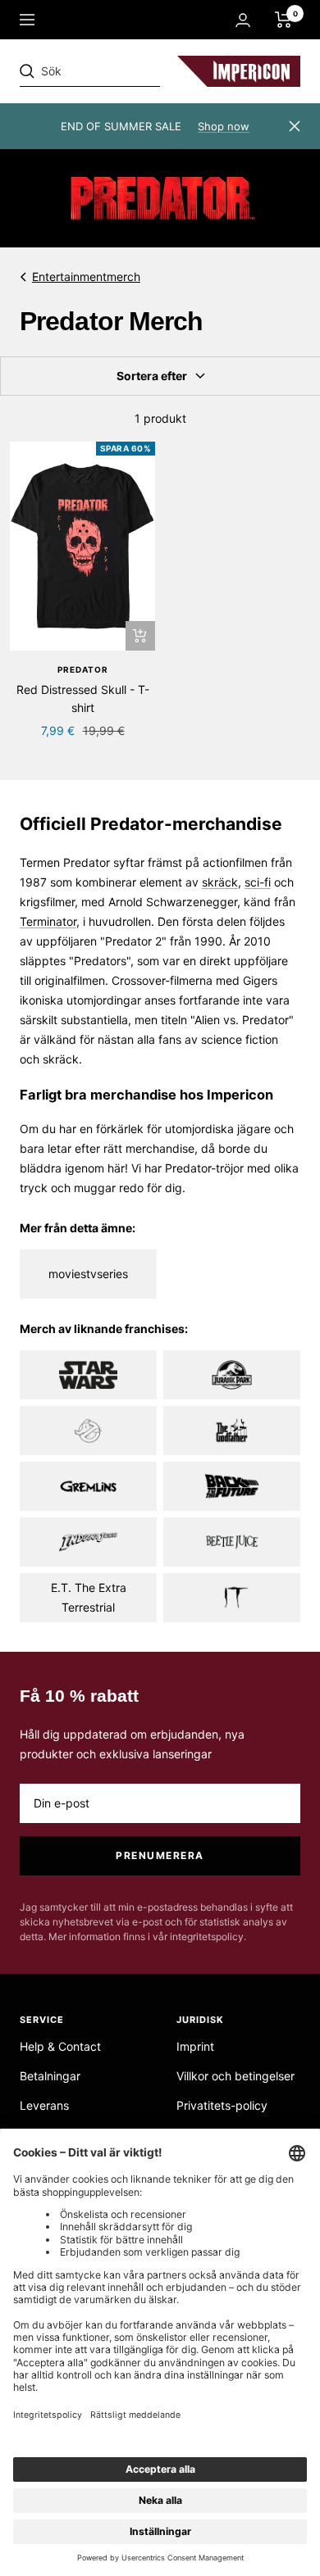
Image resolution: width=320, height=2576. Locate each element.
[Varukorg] (283, 20)
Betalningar (50, 2076)
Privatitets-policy (222, 2105)
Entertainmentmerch (86, 277)
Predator (83, 669)
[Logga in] (243, 20)
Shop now (224, 126)
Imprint (195, 2046)
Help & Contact (60, 2046)
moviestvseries (88, 1274)
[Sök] (133, 71)
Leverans (44, 2105)
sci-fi (258, 882)
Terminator (48, 921)
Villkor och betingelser (235, 2076)
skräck (220, 882)
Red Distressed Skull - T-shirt (83, 698)
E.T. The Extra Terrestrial (89, 1597)
